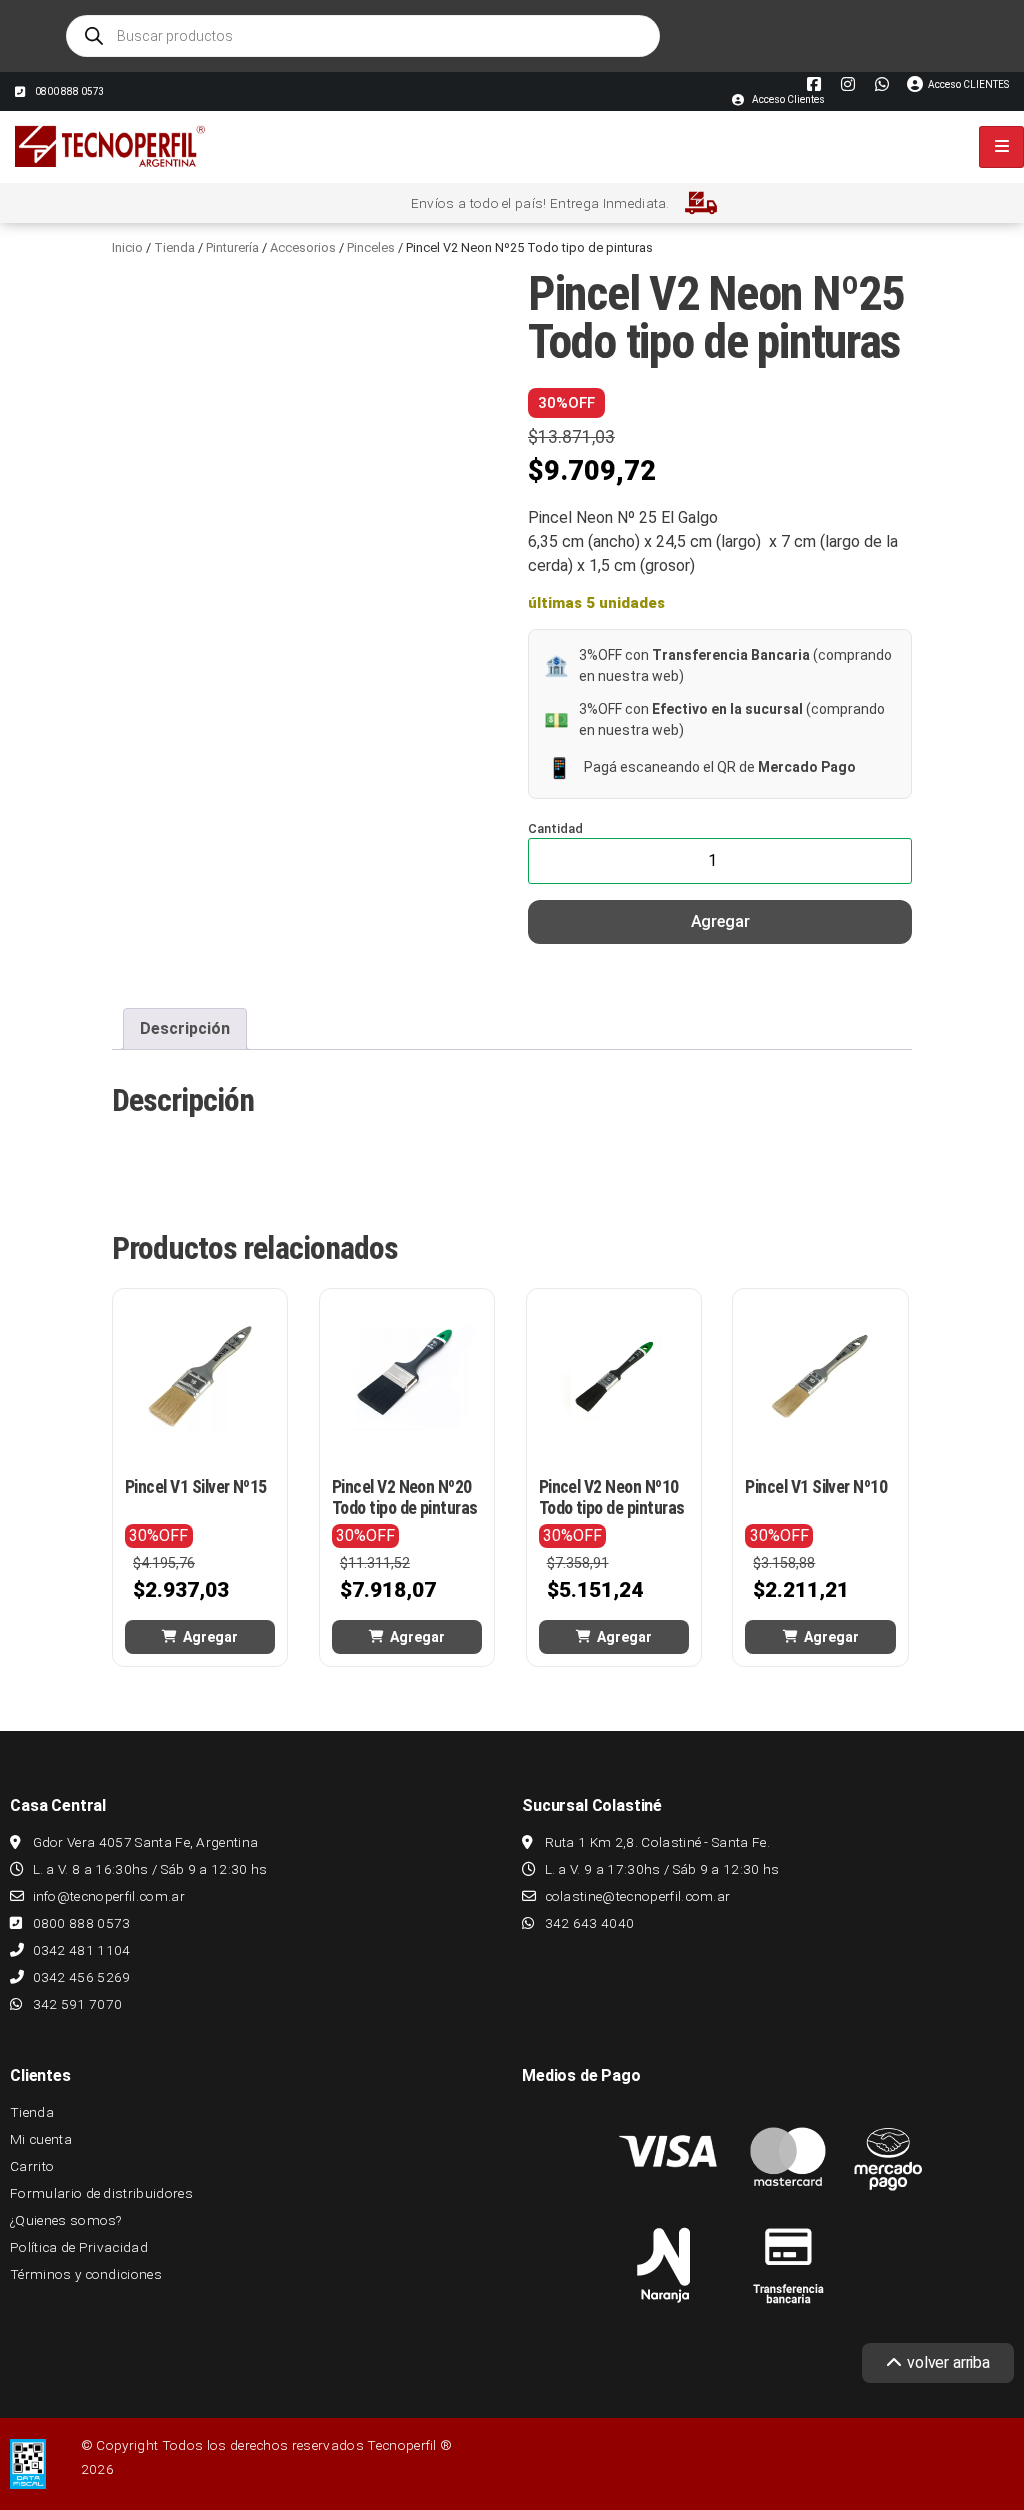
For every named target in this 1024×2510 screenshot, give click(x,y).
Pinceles (371, 247)
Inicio (127, 247)
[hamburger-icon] (1001, 147)
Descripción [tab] (185, 1028)
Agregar (720, 921)
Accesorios (303, 247)
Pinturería (232, 247)
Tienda (174, 247)
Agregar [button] (210, 1637)
